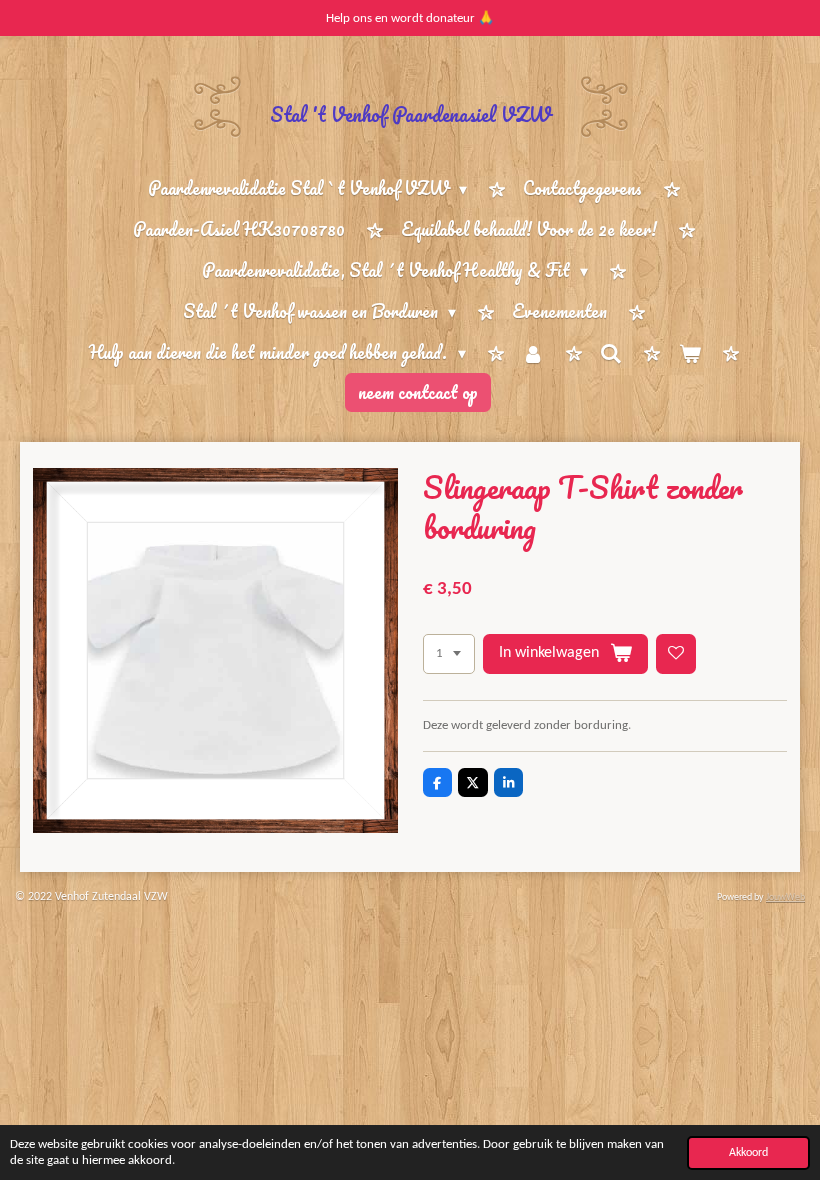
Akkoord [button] (748, 1153)
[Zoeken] (611, 353)
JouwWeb (785, 897)
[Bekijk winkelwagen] (689, 353)
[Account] (533, 353)
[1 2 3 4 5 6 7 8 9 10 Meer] (449, 654)
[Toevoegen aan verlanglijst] (676, 654)
